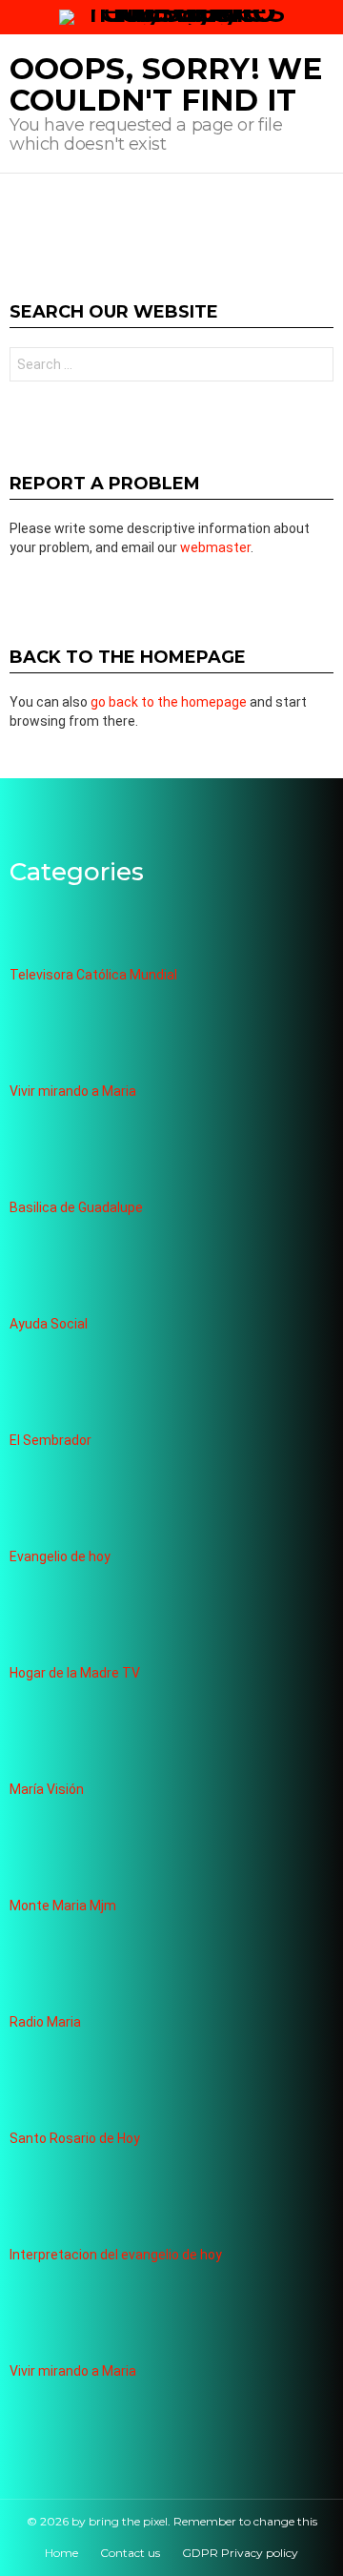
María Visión (47, 1789)
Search (314, 367)
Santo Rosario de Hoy (75, 2138)
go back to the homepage (169, 702)
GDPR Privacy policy (240, 2553)
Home (61, 2553)
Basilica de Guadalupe (76, 1207)
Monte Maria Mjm (63, 1906)
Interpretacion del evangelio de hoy (116, 2255)
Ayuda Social (49, 1324)
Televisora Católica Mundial (93, 975)
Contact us (130, 2553)
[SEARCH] (326, 17)
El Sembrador (50, 1440)
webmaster (215, 547)
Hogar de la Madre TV (75, 1673)
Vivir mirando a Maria (73, 1091)
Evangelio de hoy (60, 1556)
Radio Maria (45, 2022)
